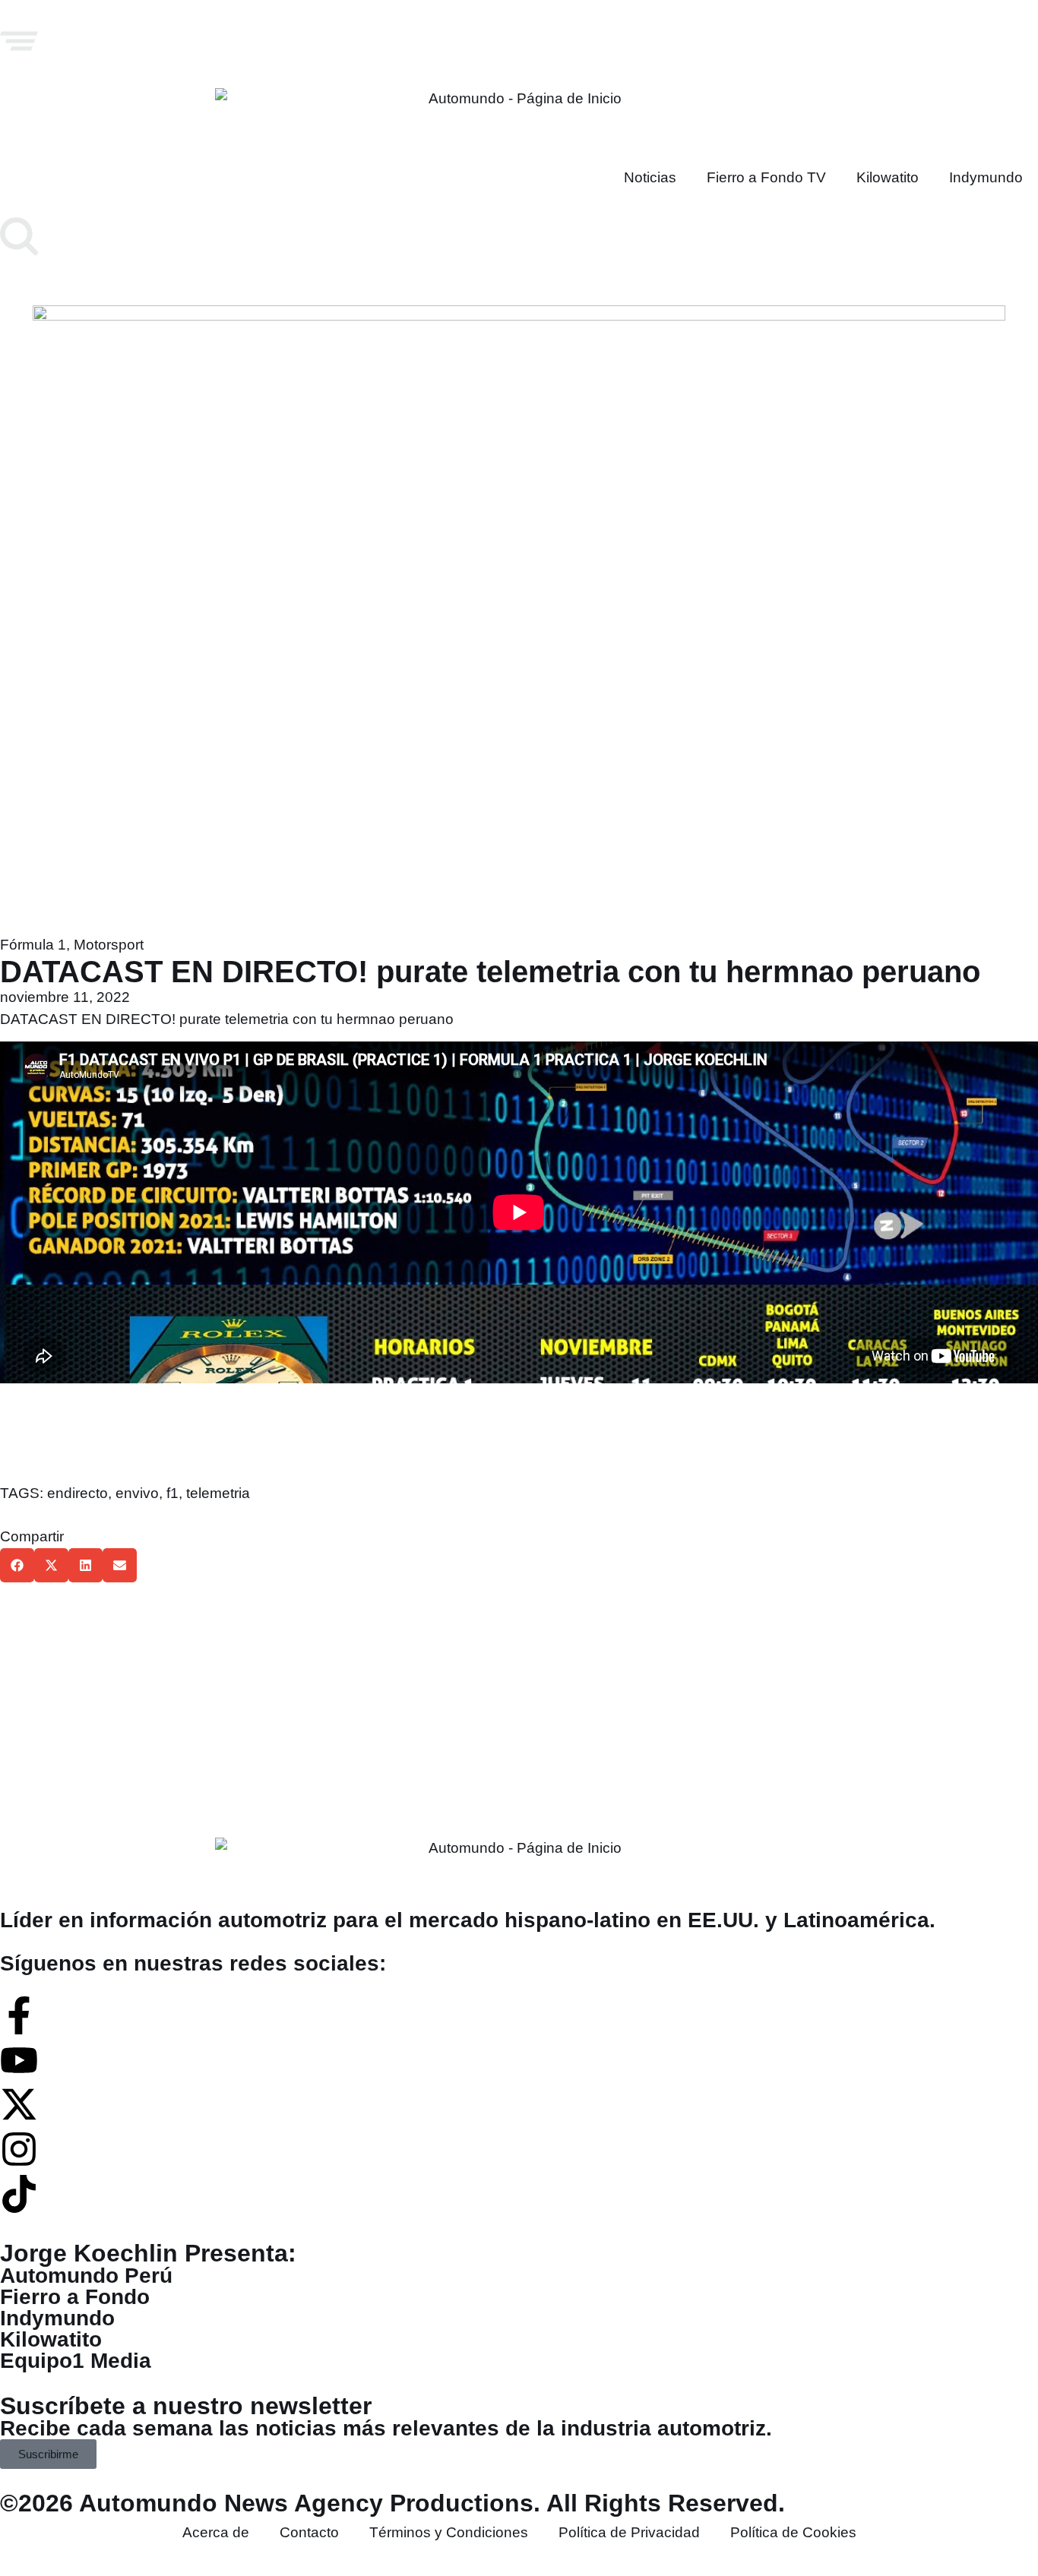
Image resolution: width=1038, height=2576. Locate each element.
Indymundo (986, 177)
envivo (137, 1493)
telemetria (218, 1493)
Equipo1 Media (76, 2361)
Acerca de (216, 2532)
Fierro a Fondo (75, 2297)
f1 (172, 1493)
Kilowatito (888, 177)
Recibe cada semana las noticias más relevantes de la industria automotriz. (386, 2428)
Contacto (309, 2532)
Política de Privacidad (629, 2532)
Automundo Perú (86, 2276)
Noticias (650, 177)
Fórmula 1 (33, 945)
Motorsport (109, 945)
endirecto (78, 1493)
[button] (17, 1565)
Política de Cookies (793, 2532)
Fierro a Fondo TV (766, 177)
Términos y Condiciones (449, 2532)
